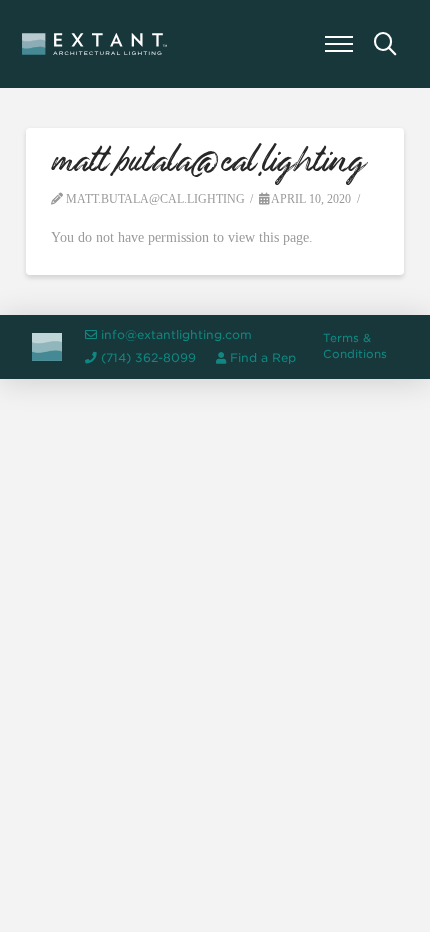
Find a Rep (263, 358)
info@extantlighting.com (176, 335)
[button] (339, 44)
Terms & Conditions (355, 346)
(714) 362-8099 (148, 358)
